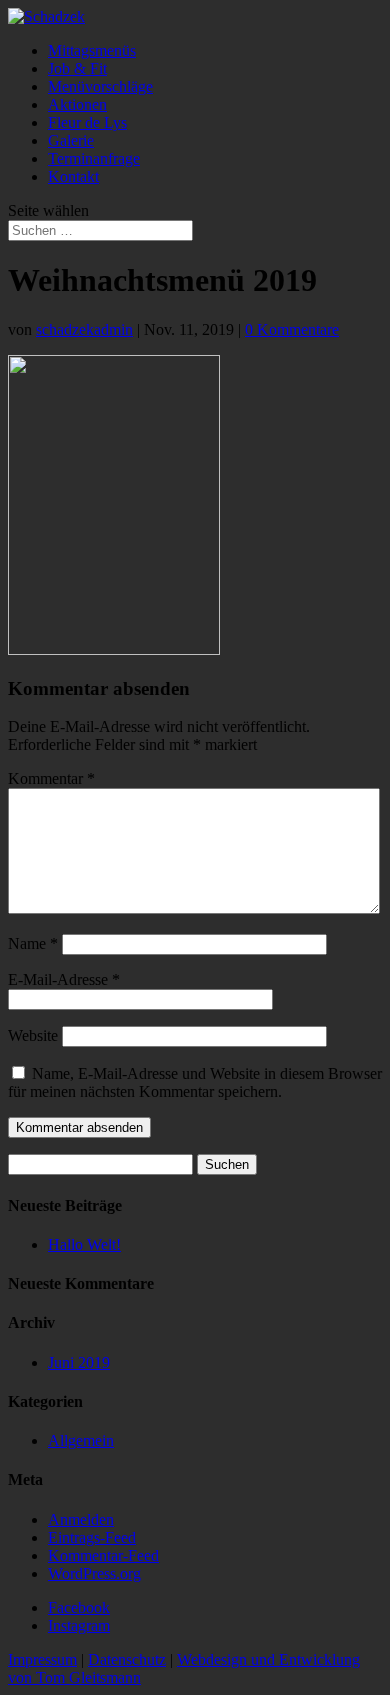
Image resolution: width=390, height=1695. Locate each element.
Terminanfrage (94, 158)
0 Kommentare (292, 329)
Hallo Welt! (84, 1244)
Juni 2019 (79, 1362)
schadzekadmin (84, 329)
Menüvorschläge (100, 86)
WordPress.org (94, 1573)
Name (33, 943)
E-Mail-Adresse (64, 979)
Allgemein (81, 1440)
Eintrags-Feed (92, 1537)
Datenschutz (127, 1659)
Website (33, 1035)
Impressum (42, 1659)
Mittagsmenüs (92, 50)
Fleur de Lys (87, 122)
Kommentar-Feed (103, 1555)
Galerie (71, 140)
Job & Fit (77, 68)
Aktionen (77, 104)
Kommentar (51, 778)
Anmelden (81, 1519)
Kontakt (73, 176)
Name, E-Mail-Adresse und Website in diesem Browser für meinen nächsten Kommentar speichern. (195, 1082)
